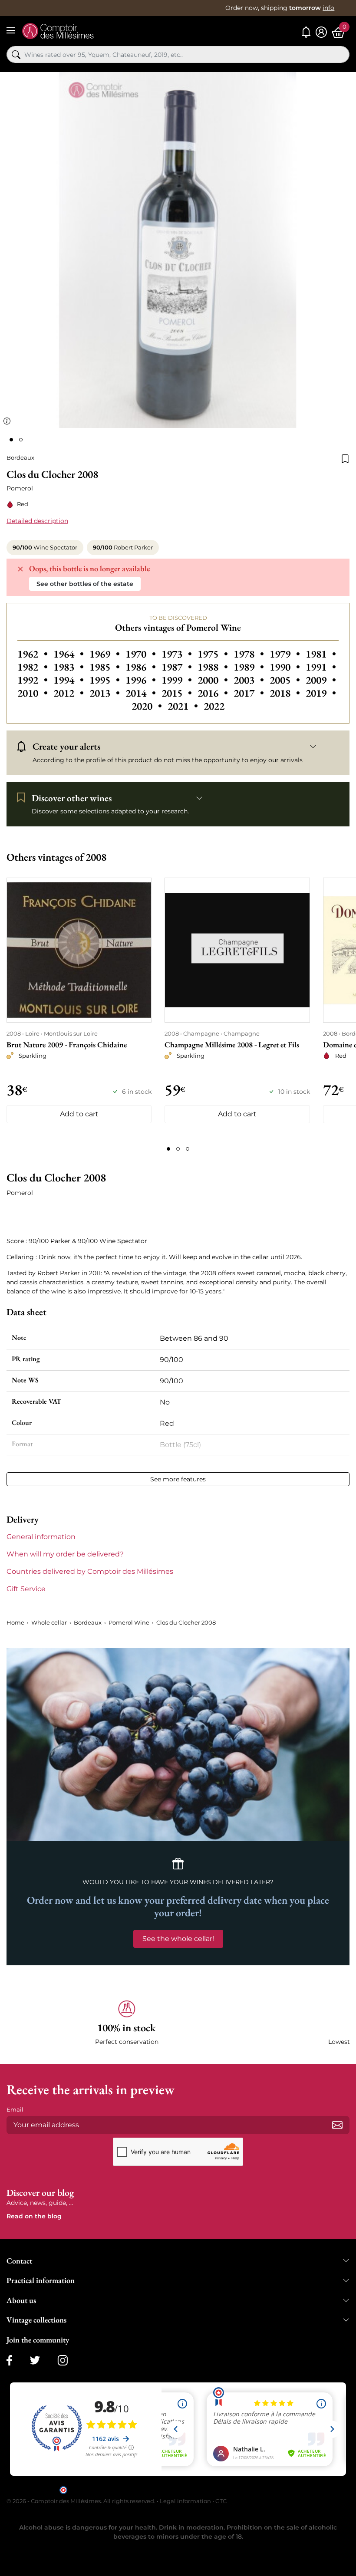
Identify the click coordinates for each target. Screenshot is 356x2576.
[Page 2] (178, 1149)
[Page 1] (168, 1149)
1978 (250, 654)
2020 (148, 706)
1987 (178, 667)
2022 (214, 706)
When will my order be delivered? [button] (65, 1554)
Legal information (185, 2501)
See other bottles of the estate (85, 584)
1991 (321, 667)
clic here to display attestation (256, 2489)
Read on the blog (34, 2216)
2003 (250, 680)
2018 (286, 693)
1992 (34, 680)
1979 (286, 654)
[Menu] (11, 30)
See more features (178, 1479)
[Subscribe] (337, 2125)
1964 (70, 654)
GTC (221, 2501)
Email (15, 2109)
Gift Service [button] (26, 1589)
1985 (106, 667)
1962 (34, 654)
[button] (127, 2023)
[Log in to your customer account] (321, 32)
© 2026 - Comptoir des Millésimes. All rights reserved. (82, 2501)
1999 (178, 680)
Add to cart (79, 1114)
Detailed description (37, 521)
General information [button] (41, 1537)
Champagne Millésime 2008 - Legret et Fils (232, 1045)
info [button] (328, 8)
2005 (286, 680)
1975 (214, 654)
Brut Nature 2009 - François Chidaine (67, 1045)
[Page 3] (188, 1149)
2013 (106, 693)
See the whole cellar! (178, 1939)
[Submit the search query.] (16, 55)
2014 (142, 693)
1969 (106, 654)
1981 (321, 654)
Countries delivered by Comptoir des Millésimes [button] (90, 1571)
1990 (286, 667)
